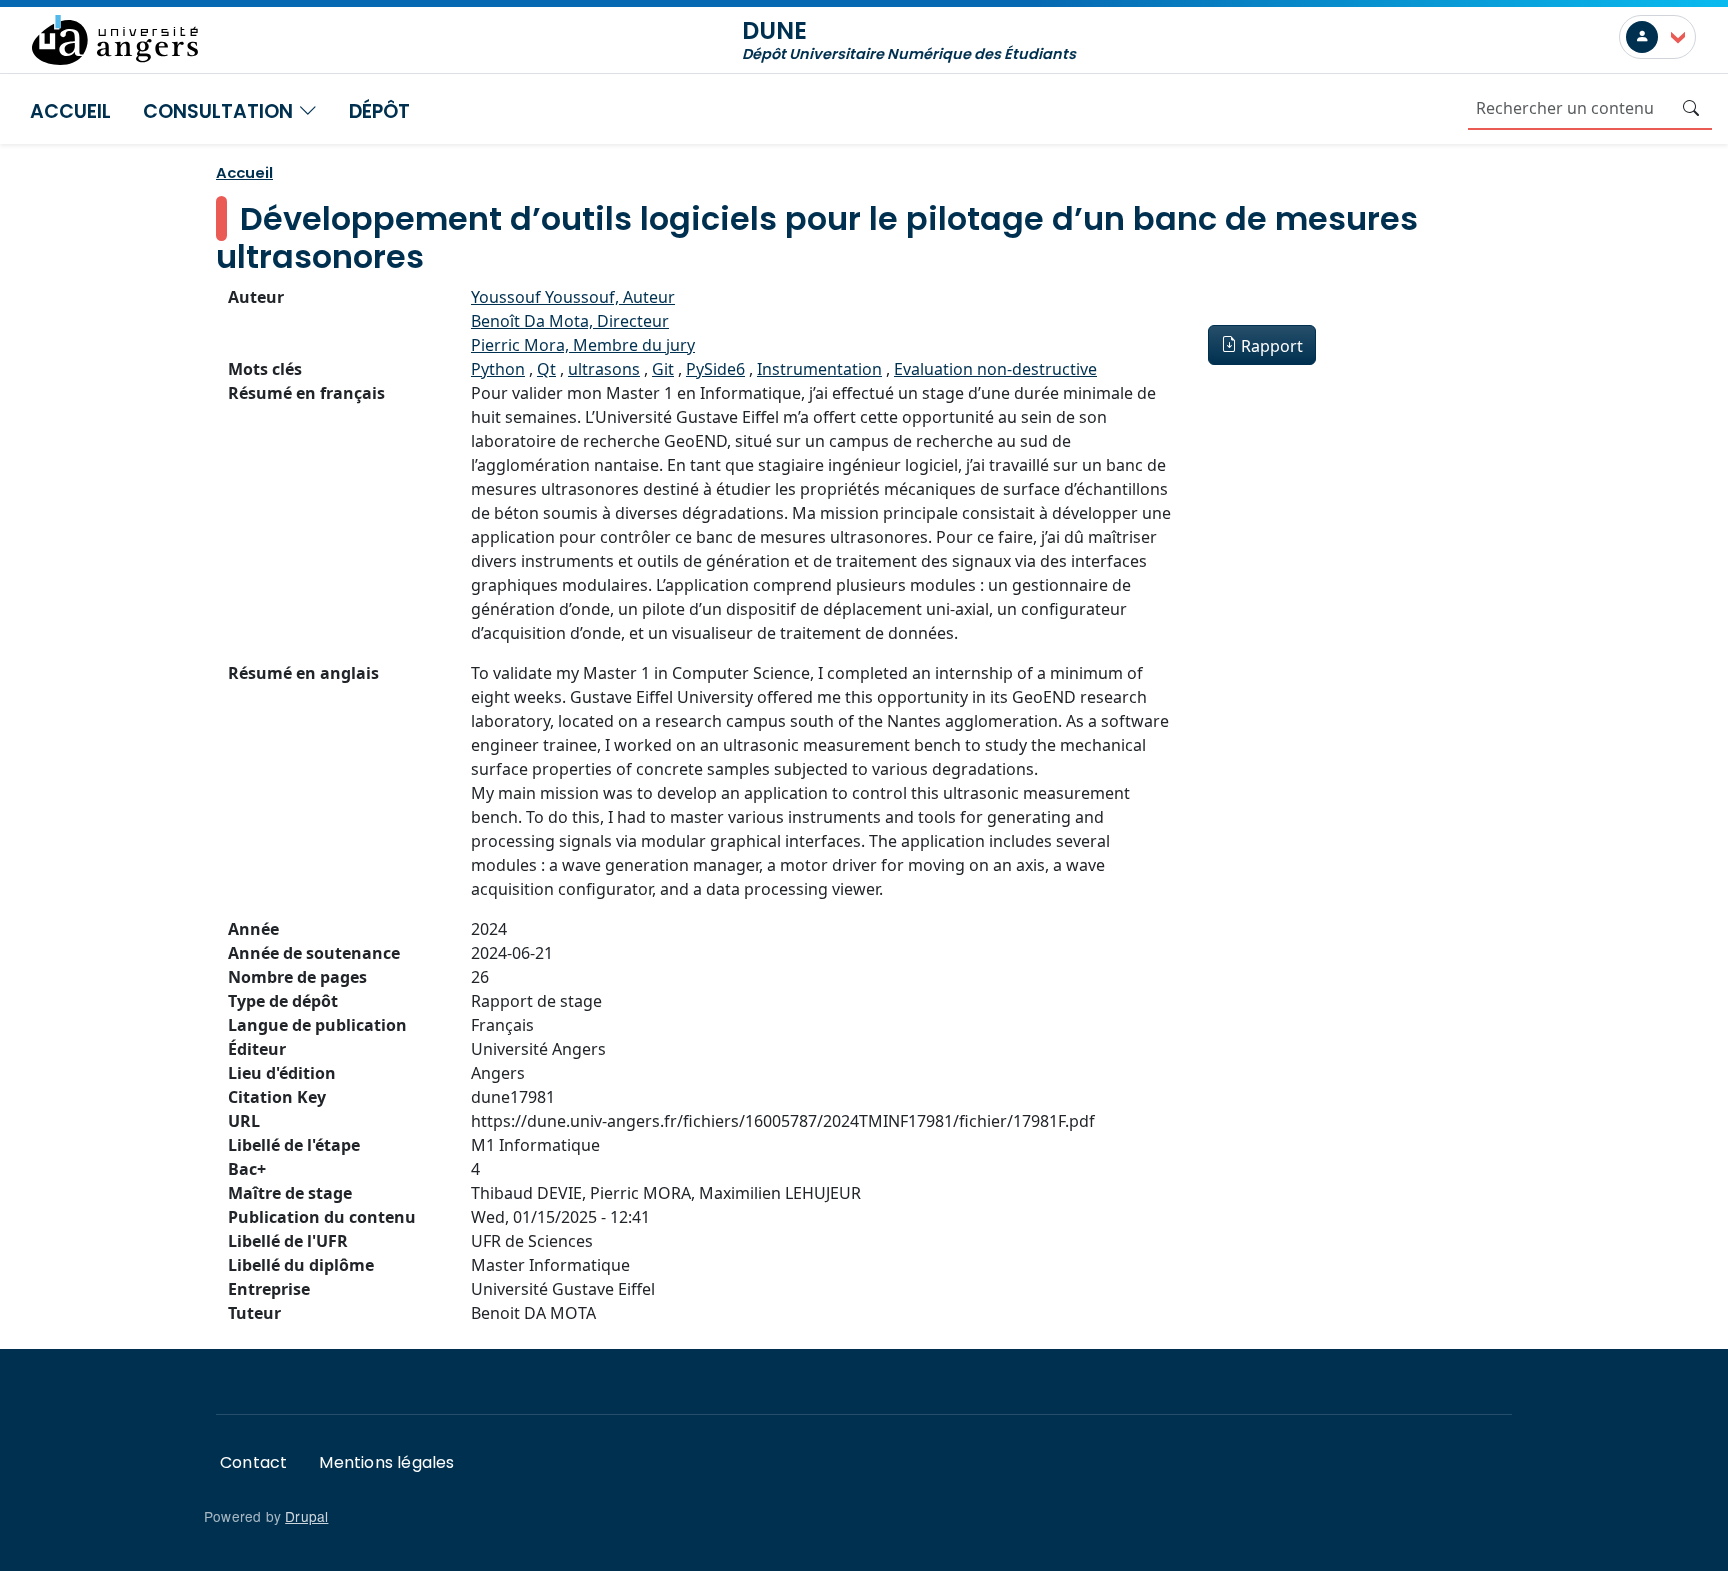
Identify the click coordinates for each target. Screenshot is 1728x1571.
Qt (546, 369)
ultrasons (604, 369)
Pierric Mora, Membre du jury (583, 345)
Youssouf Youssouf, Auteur (573, 297)
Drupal (306, 1516)
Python (498, 369)
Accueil (70, 111)
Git (663, 369)
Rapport (1272, 346)
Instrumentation (819, 369)
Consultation (220, 111)
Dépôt (379, 111)
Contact (253, 1462)
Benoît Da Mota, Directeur (570, 321)
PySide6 (715, 369)
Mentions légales (386, 1462)
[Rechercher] (1691, 108)
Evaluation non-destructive (995, 369)
